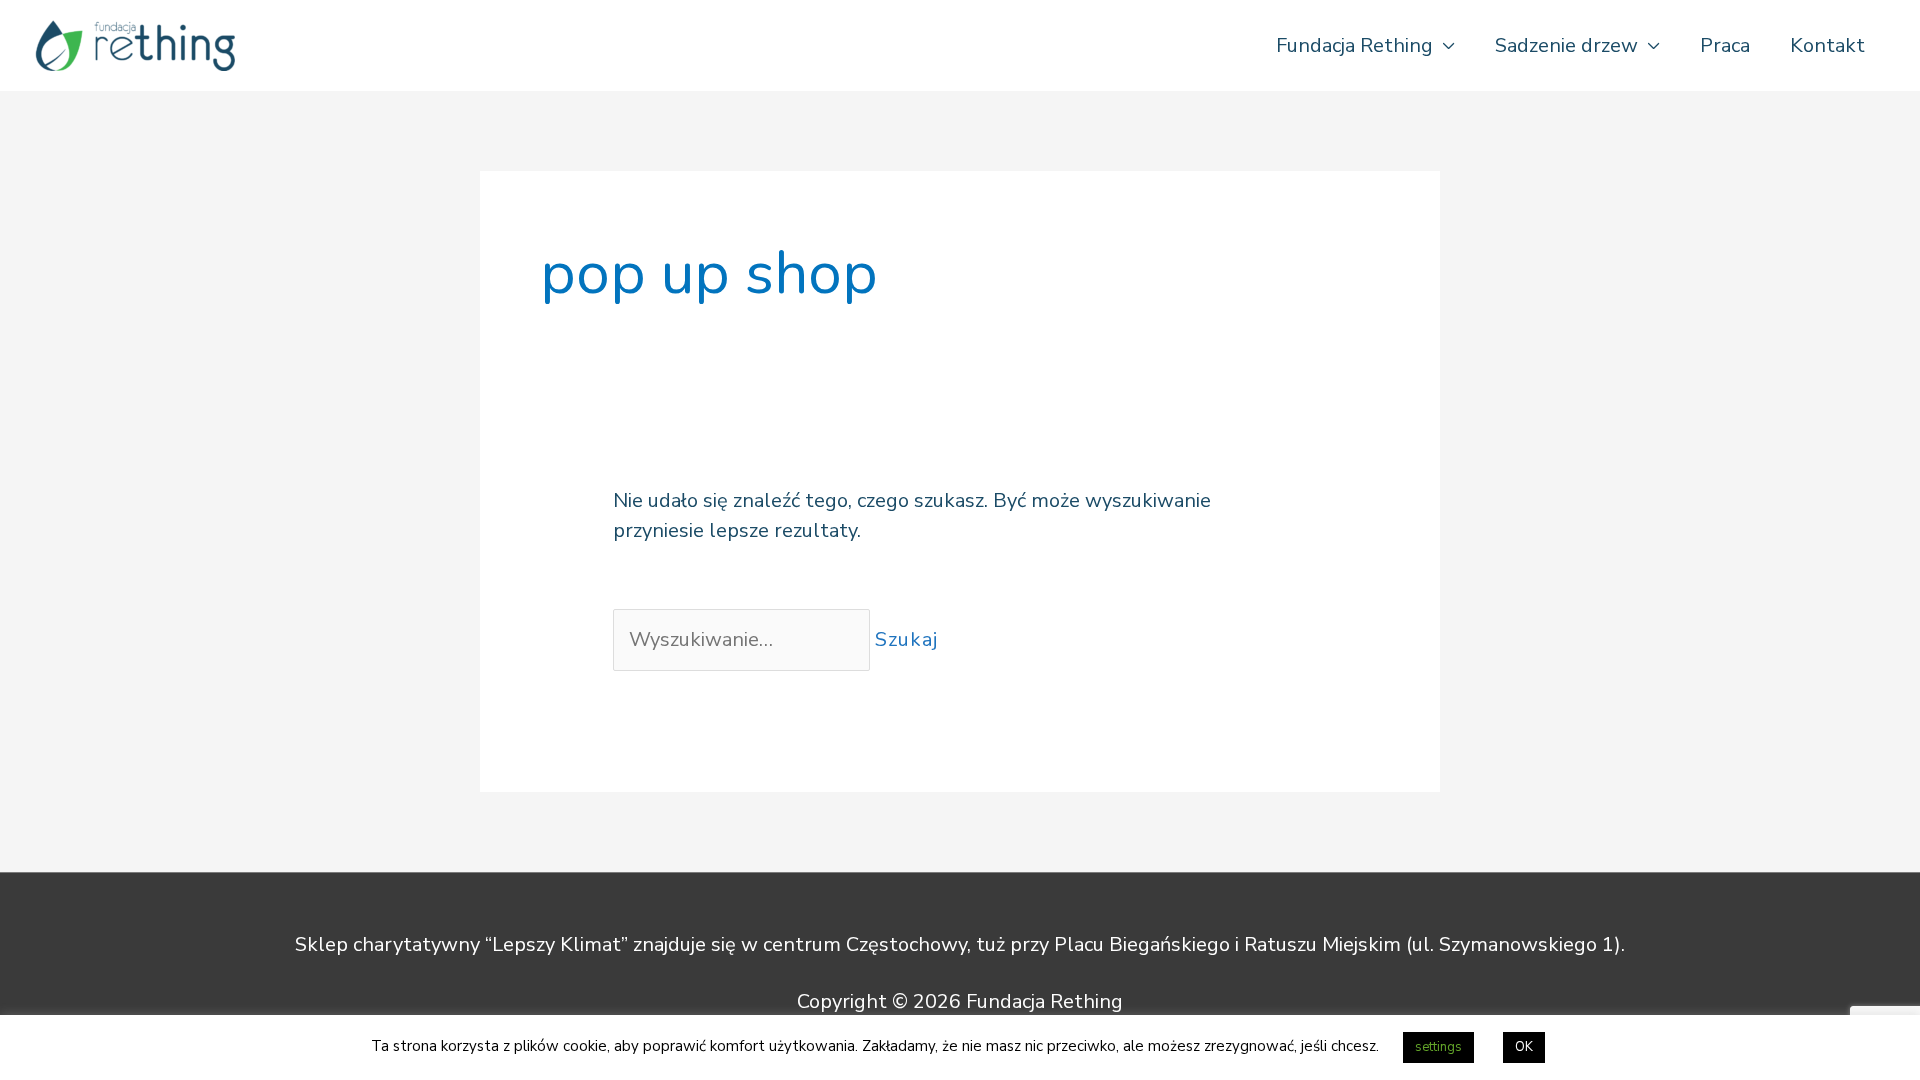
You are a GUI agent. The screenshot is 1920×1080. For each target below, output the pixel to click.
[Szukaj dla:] (744, 639)
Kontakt (1827, 45)
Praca (1725, 45)
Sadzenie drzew (1566, 45)
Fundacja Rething (1354, 45)
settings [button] (1438, 1047)
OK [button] (1524, 1047)
